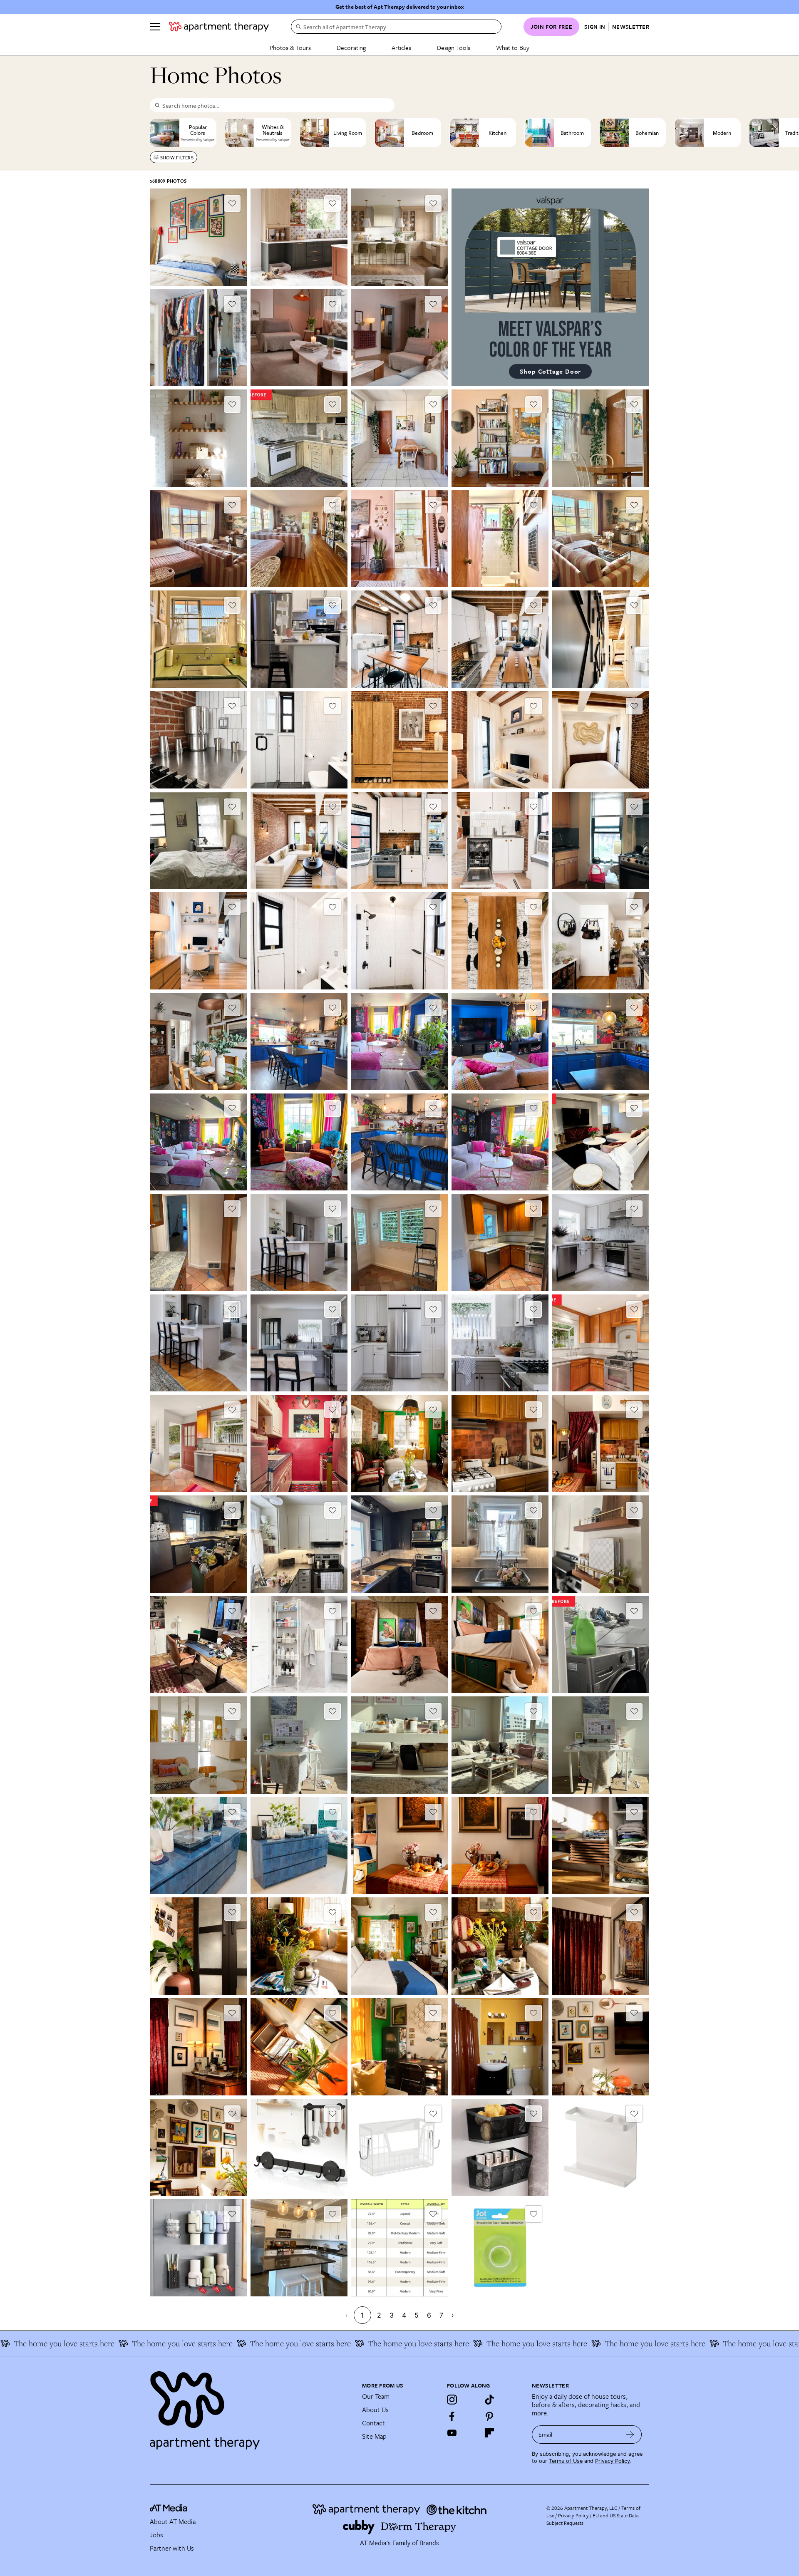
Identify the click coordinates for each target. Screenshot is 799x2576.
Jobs (156, 2535)
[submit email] (630, 2435)
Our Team (376, 2396)
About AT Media (173, 2521)
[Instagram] (452, 2400)
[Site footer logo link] (251, 2407)
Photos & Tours (290, 47)
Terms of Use (566, 2461)
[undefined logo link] (219, 27)
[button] (199, 237)
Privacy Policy (613, 2461)
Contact (373, 2423)
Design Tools (454, 47)
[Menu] (155, 27)
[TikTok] (489, 2400)
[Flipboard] (489, 2433)
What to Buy (513, 47)
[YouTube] (452, 2433)
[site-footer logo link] (169, 2509)
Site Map (374, 2436)
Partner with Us (172, 2548)
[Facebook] (452, 2416)
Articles (401, 47)
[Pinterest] (489, 2416)
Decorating (351, 47)
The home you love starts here (148, 2343)
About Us (375, 2410)
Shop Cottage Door (551, 371)
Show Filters (177, 157)
